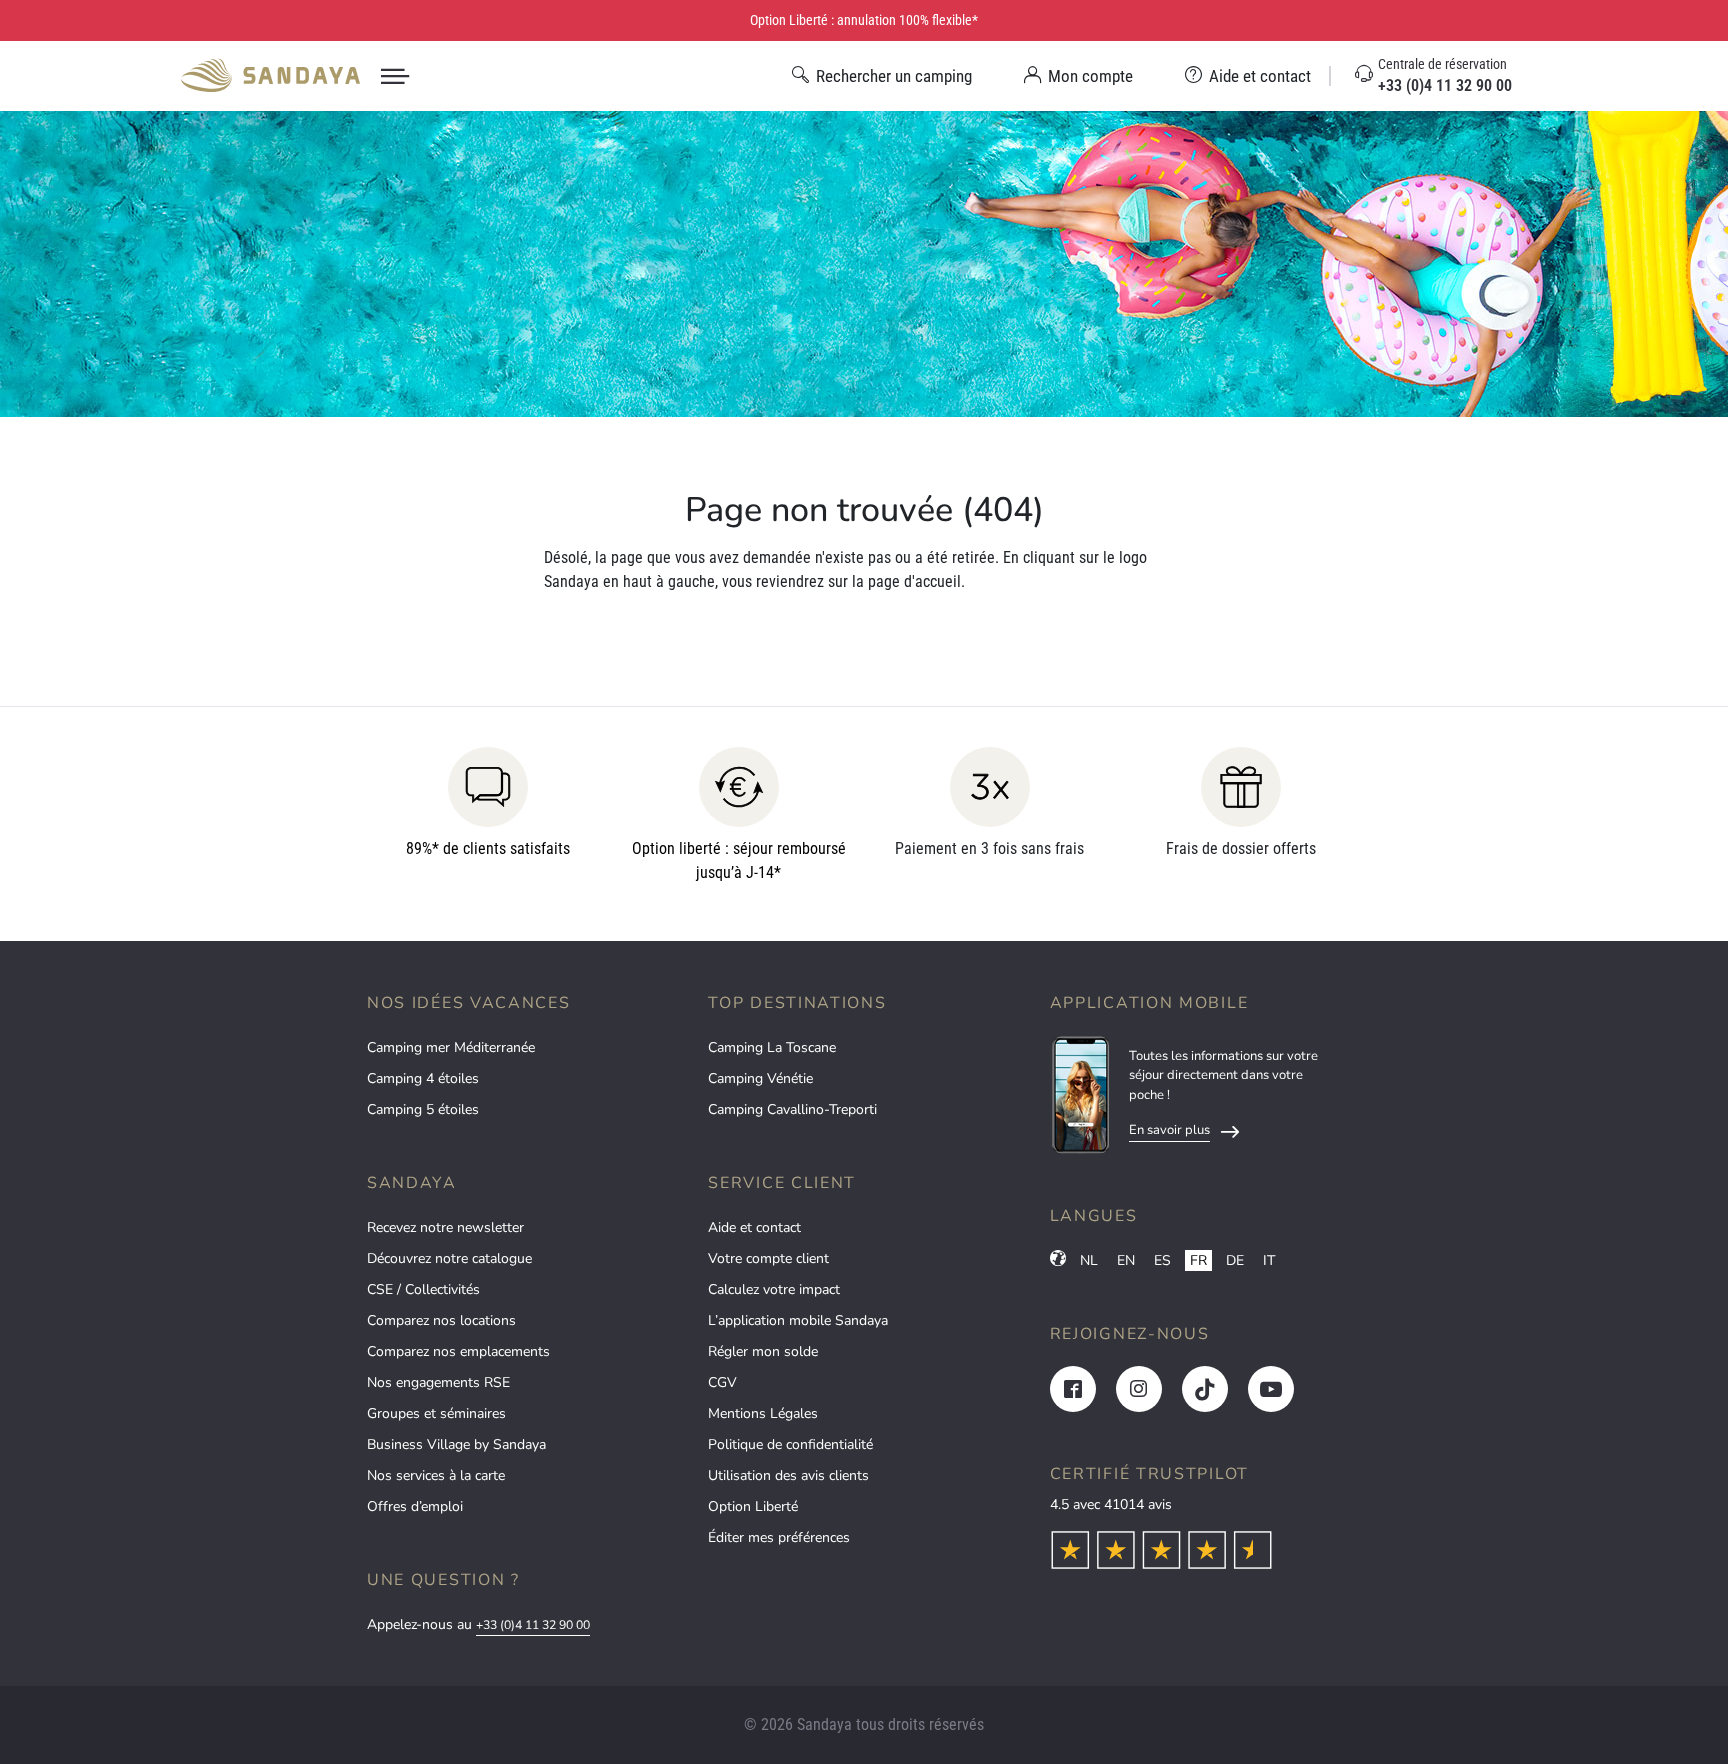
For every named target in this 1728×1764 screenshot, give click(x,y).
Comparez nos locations (441, 1320)
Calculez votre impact (774, 1289)
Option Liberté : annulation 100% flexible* (864, 20)
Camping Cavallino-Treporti (792, 1109)
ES (1162, 1260)
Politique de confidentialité (790, 1444)
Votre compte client (768, 1258)
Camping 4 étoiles (423, 1078)
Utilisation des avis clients (788, 1475)
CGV (722, 1382)
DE (1235, 1260)
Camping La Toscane (772, 1047)
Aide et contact (754, 1227)
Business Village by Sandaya (456, 1444)
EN (1126, 1260)
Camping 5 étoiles (423, 1109)
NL (1089, 1260)
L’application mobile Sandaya (798, 1320)
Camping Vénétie (760, 1078)
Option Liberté (753, 1506)
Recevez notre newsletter (445, 1227)
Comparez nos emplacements (458, 1351)
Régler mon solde (763, 1351)
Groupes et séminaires (436, 1413)
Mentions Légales (763, 1413)
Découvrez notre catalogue (449, 1258)
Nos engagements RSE (438, 1382)
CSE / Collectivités (423, 1289)
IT (1269, 1260)
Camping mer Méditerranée (451, 1047)
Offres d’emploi (415, 1506)
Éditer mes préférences (779, 1537)
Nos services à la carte (436, 1475)
